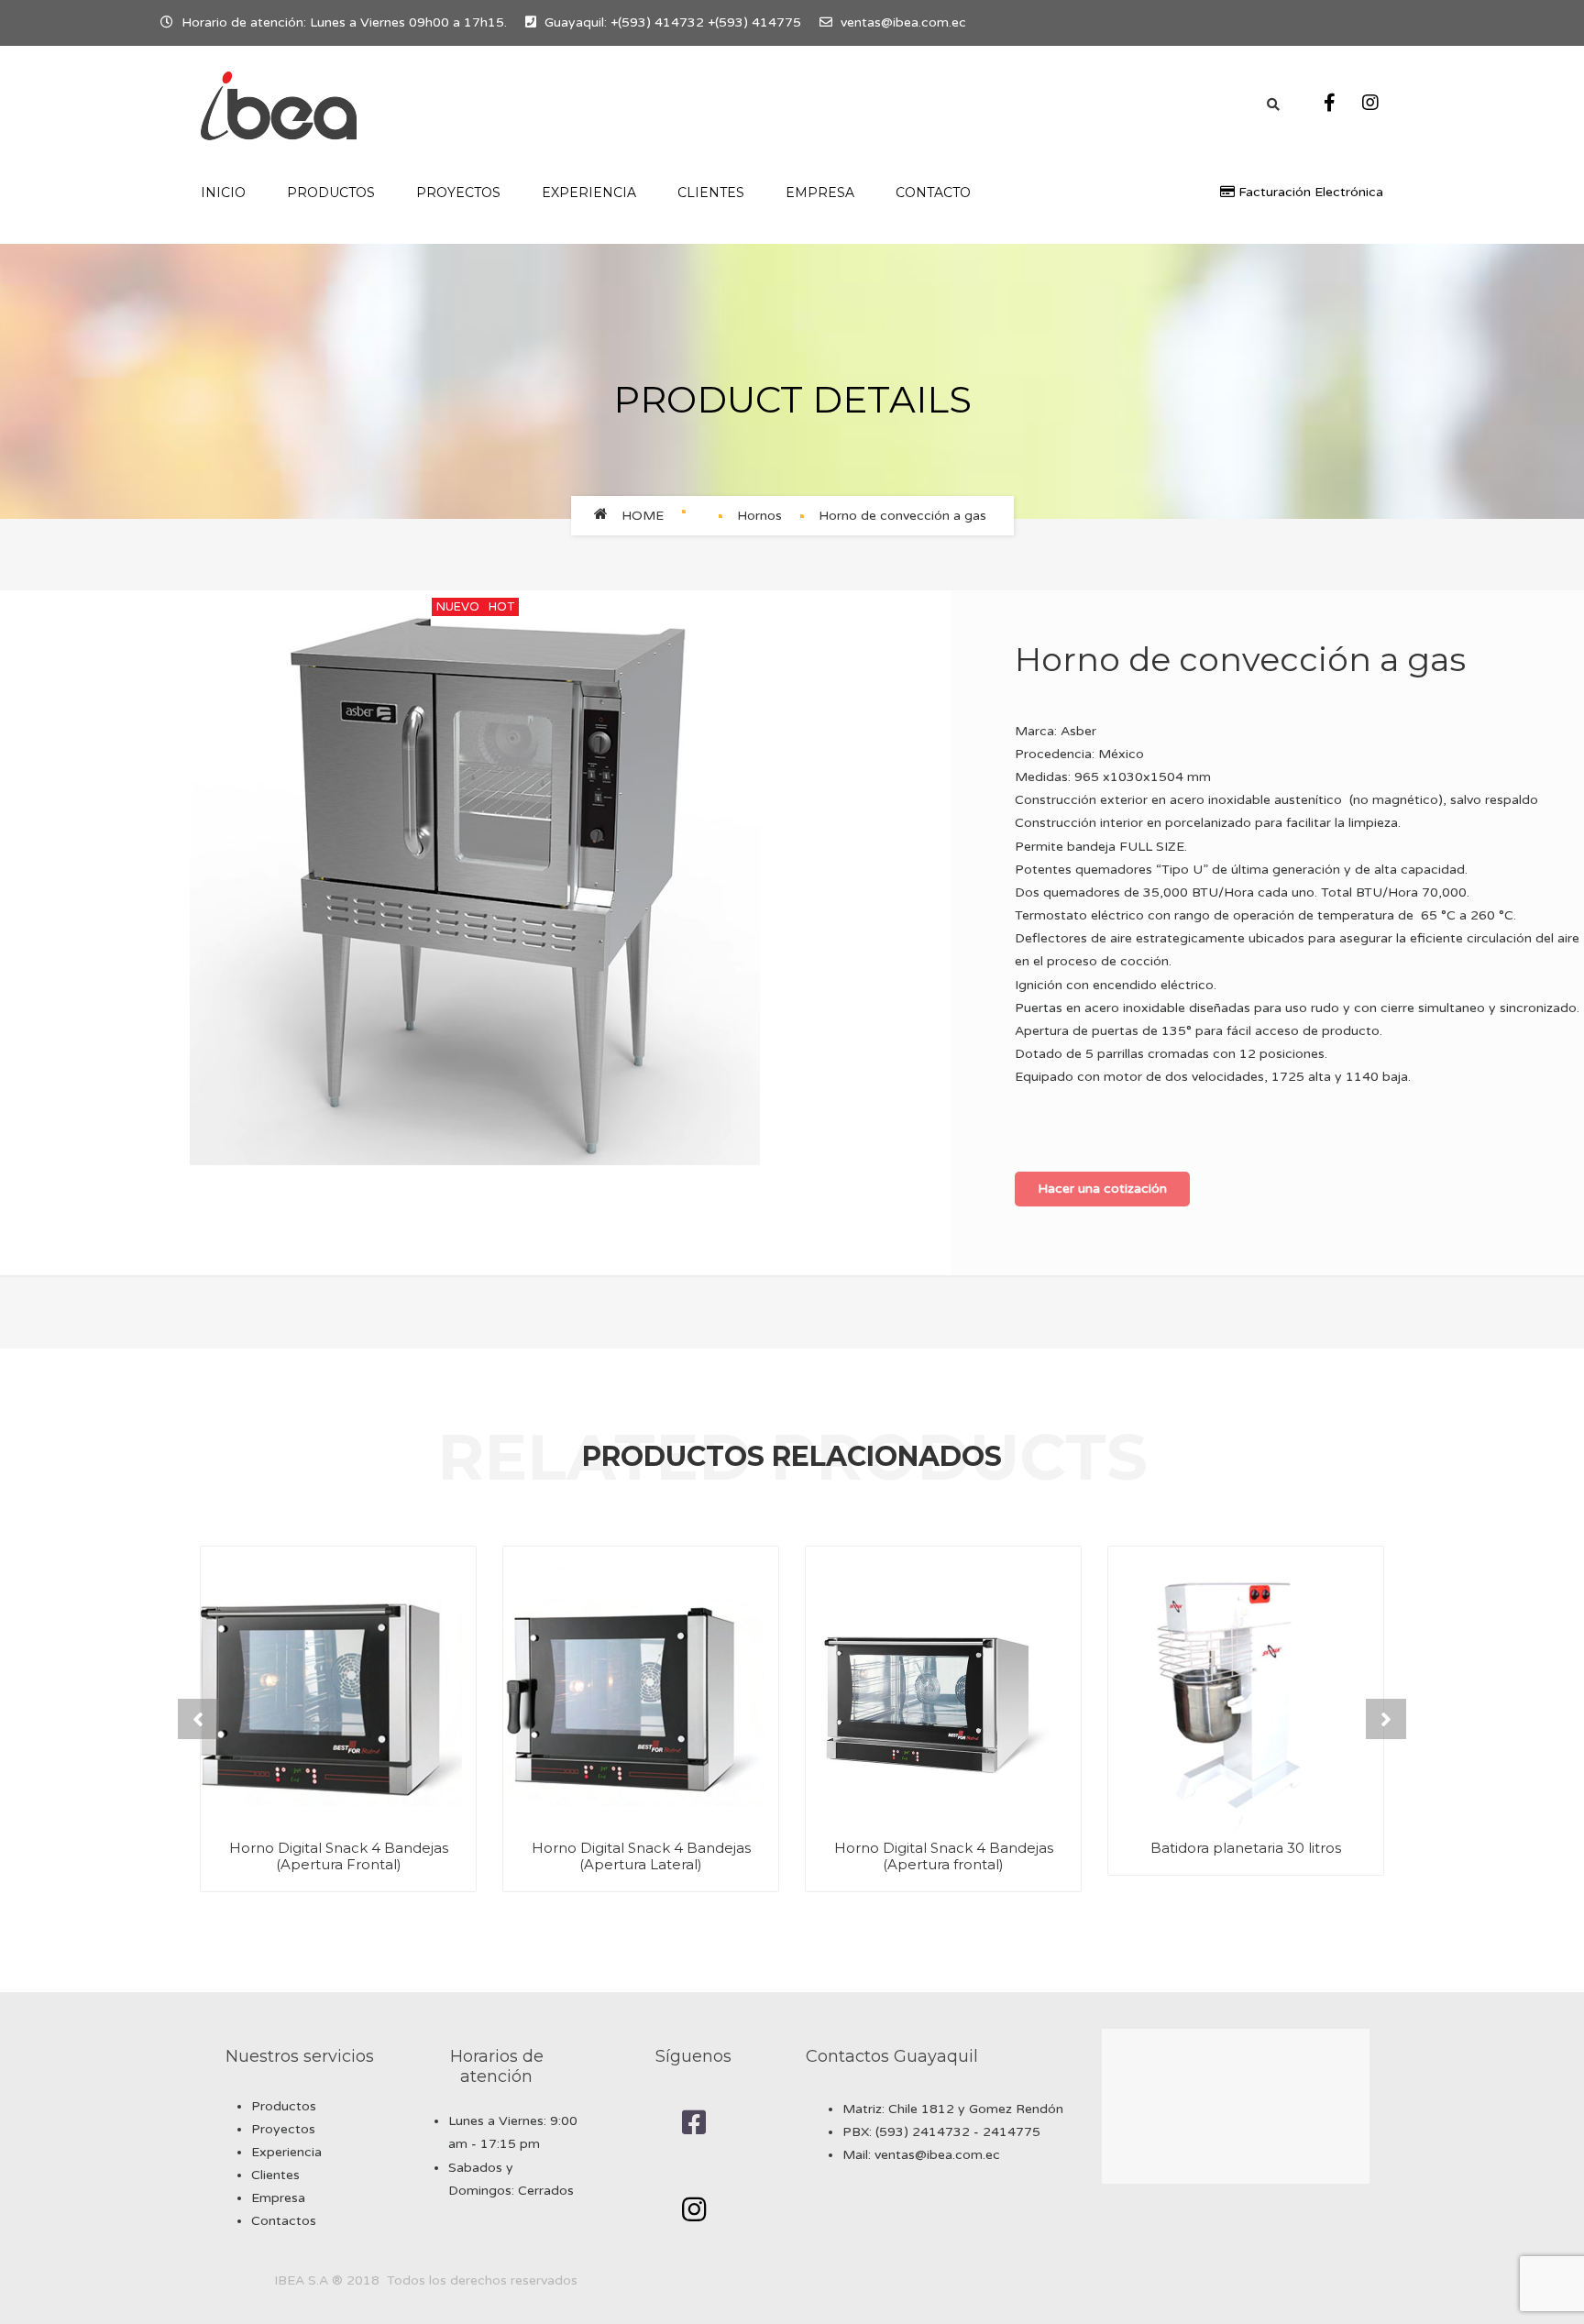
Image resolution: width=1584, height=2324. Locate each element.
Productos (284, 2106)
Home (643, 516)
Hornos (759, 516)
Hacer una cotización (1102, 1189)
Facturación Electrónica (1309, 192)
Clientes (711, 193)
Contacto (933, 193)
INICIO (223, 193)
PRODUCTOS (331, 193)
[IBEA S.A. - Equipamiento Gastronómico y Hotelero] (279, 106)
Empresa (820, 193)
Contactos (284, 2221)
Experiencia (286, 2152)
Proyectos (283, 2129)
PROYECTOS (458, 193)
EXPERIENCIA (589, 193)
